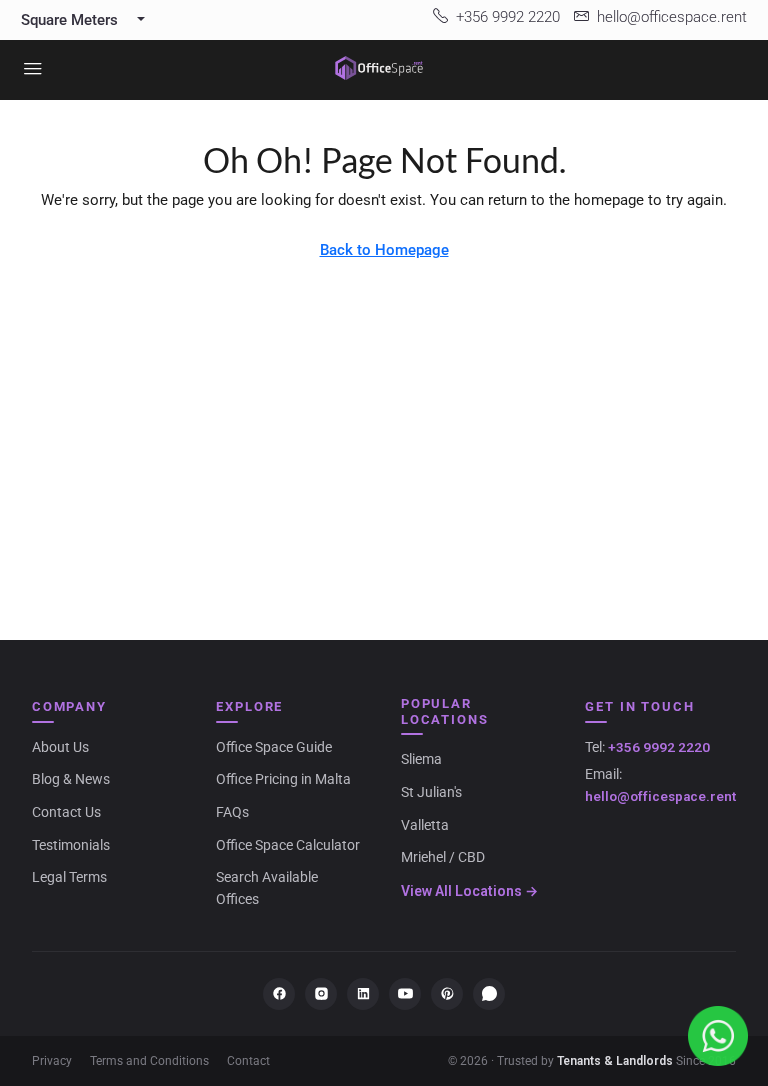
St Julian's (431, 792)
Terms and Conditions (149, 1061)
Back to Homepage (384, 250)
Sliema (421, 759)
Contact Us (66, 812)
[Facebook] (279, 994)
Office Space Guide (274, 747)
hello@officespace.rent (660, 796)
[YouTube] (405, 994)
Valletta (425, 825)
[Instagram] (321, 994)
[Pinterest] (447, 994)
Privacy (52, 1061)
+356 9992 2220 (658, 747)
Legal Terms (69, 877)
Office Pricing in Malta (283, 779)
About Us (60, 747)
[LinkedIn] (363, 994)
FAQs (232, 812)
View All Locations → (469, 891)
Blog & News (71, 779)
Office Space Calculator (288, 845)
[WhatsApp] (489, 994)
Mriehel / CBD (443, 857)
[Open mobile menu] (33, 70)
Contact (248, 1061)
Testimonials (71, 845)
